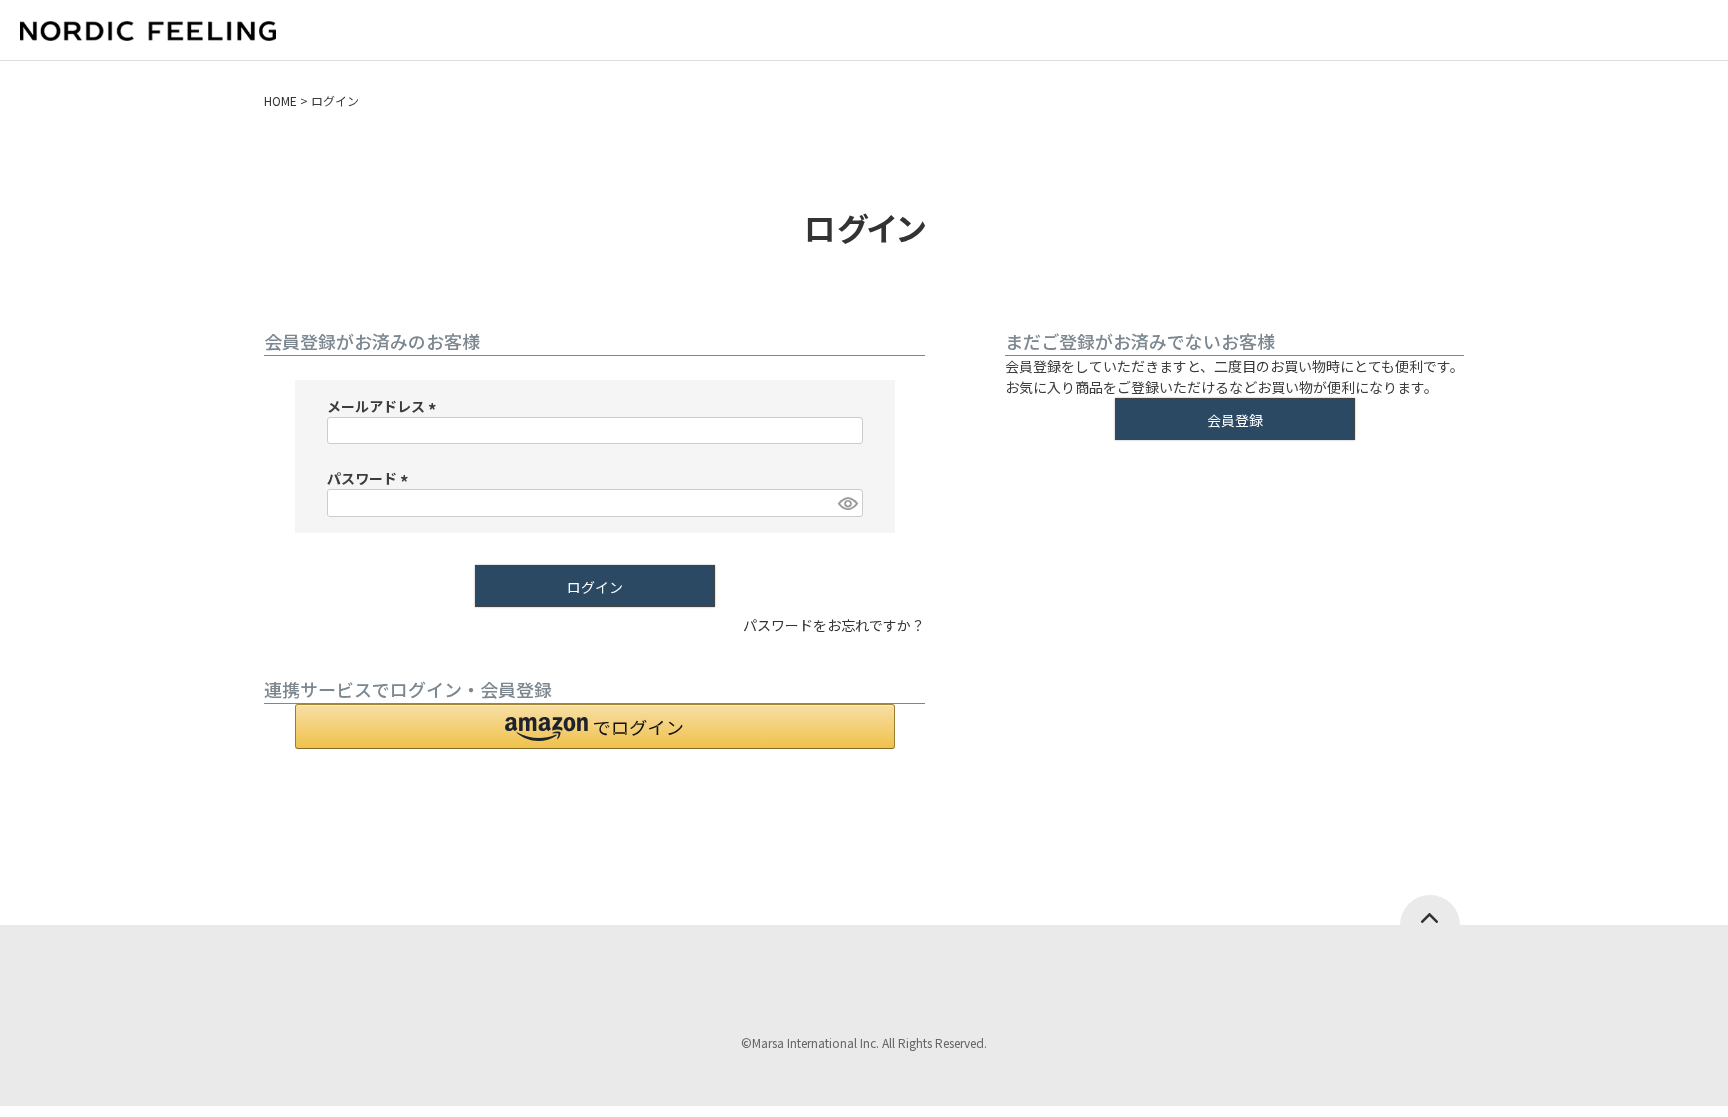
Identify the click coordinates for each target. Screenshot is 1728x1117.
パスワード (370, 478)
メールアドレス (384, 406)
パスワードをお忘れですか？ (834, 625)
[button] (595, 726)
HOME (280, 100)
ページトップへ (1430, 910)
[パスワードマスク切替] (847, 503)
